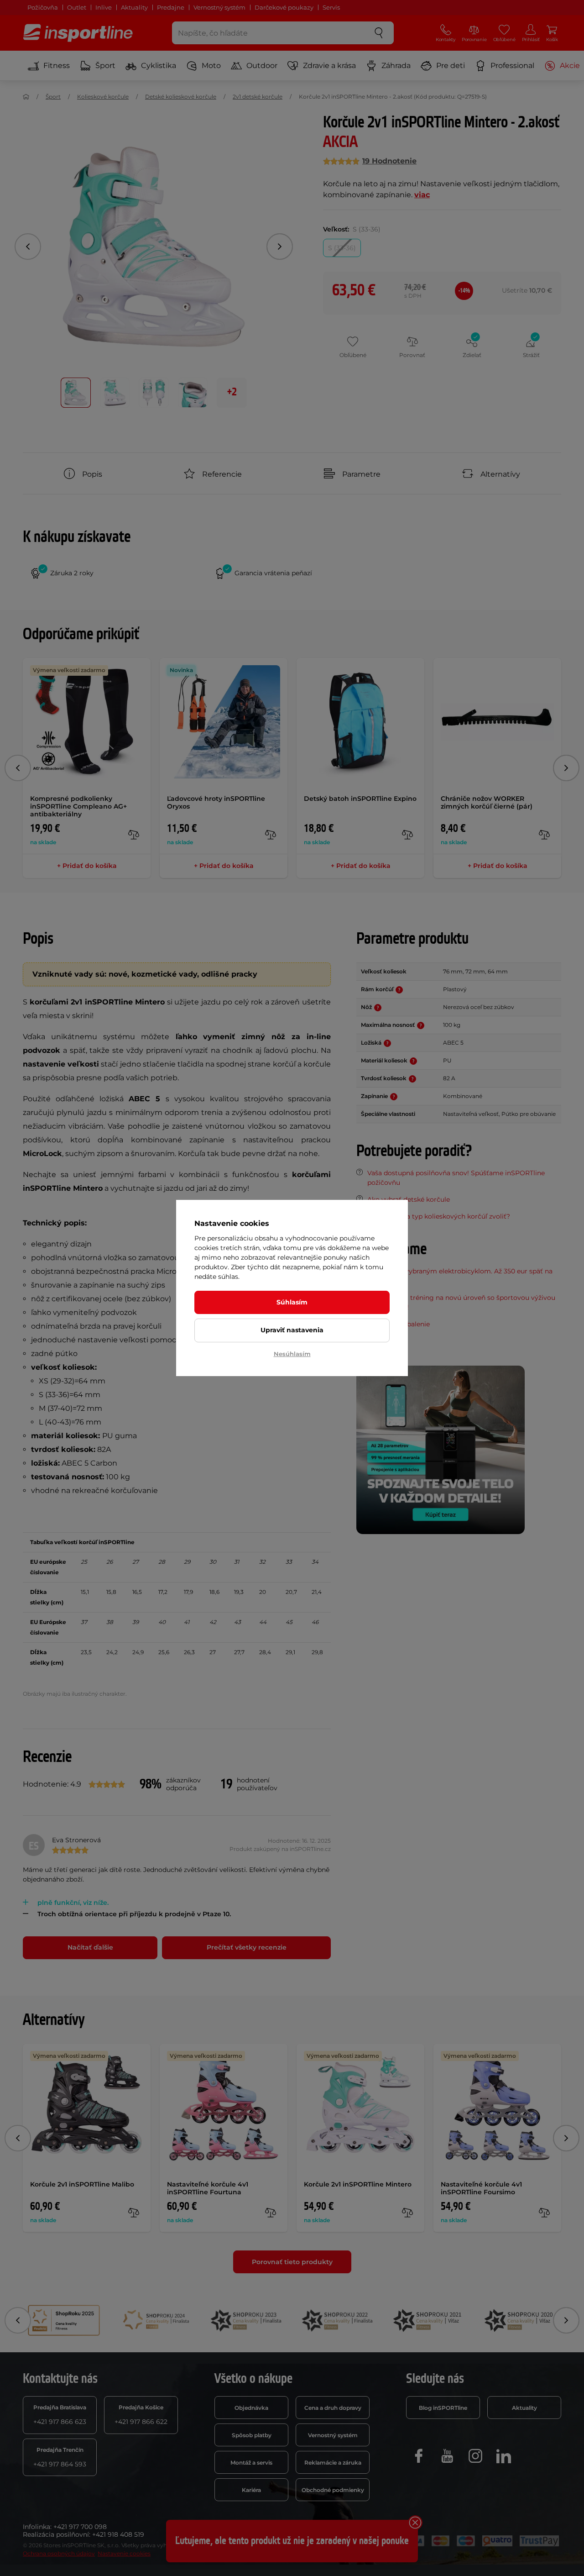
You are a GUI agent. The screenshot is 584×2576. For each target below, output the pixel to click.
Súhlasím (292, 1302)
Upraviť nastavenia (292, 1330)
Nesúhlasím (292, 1354)
